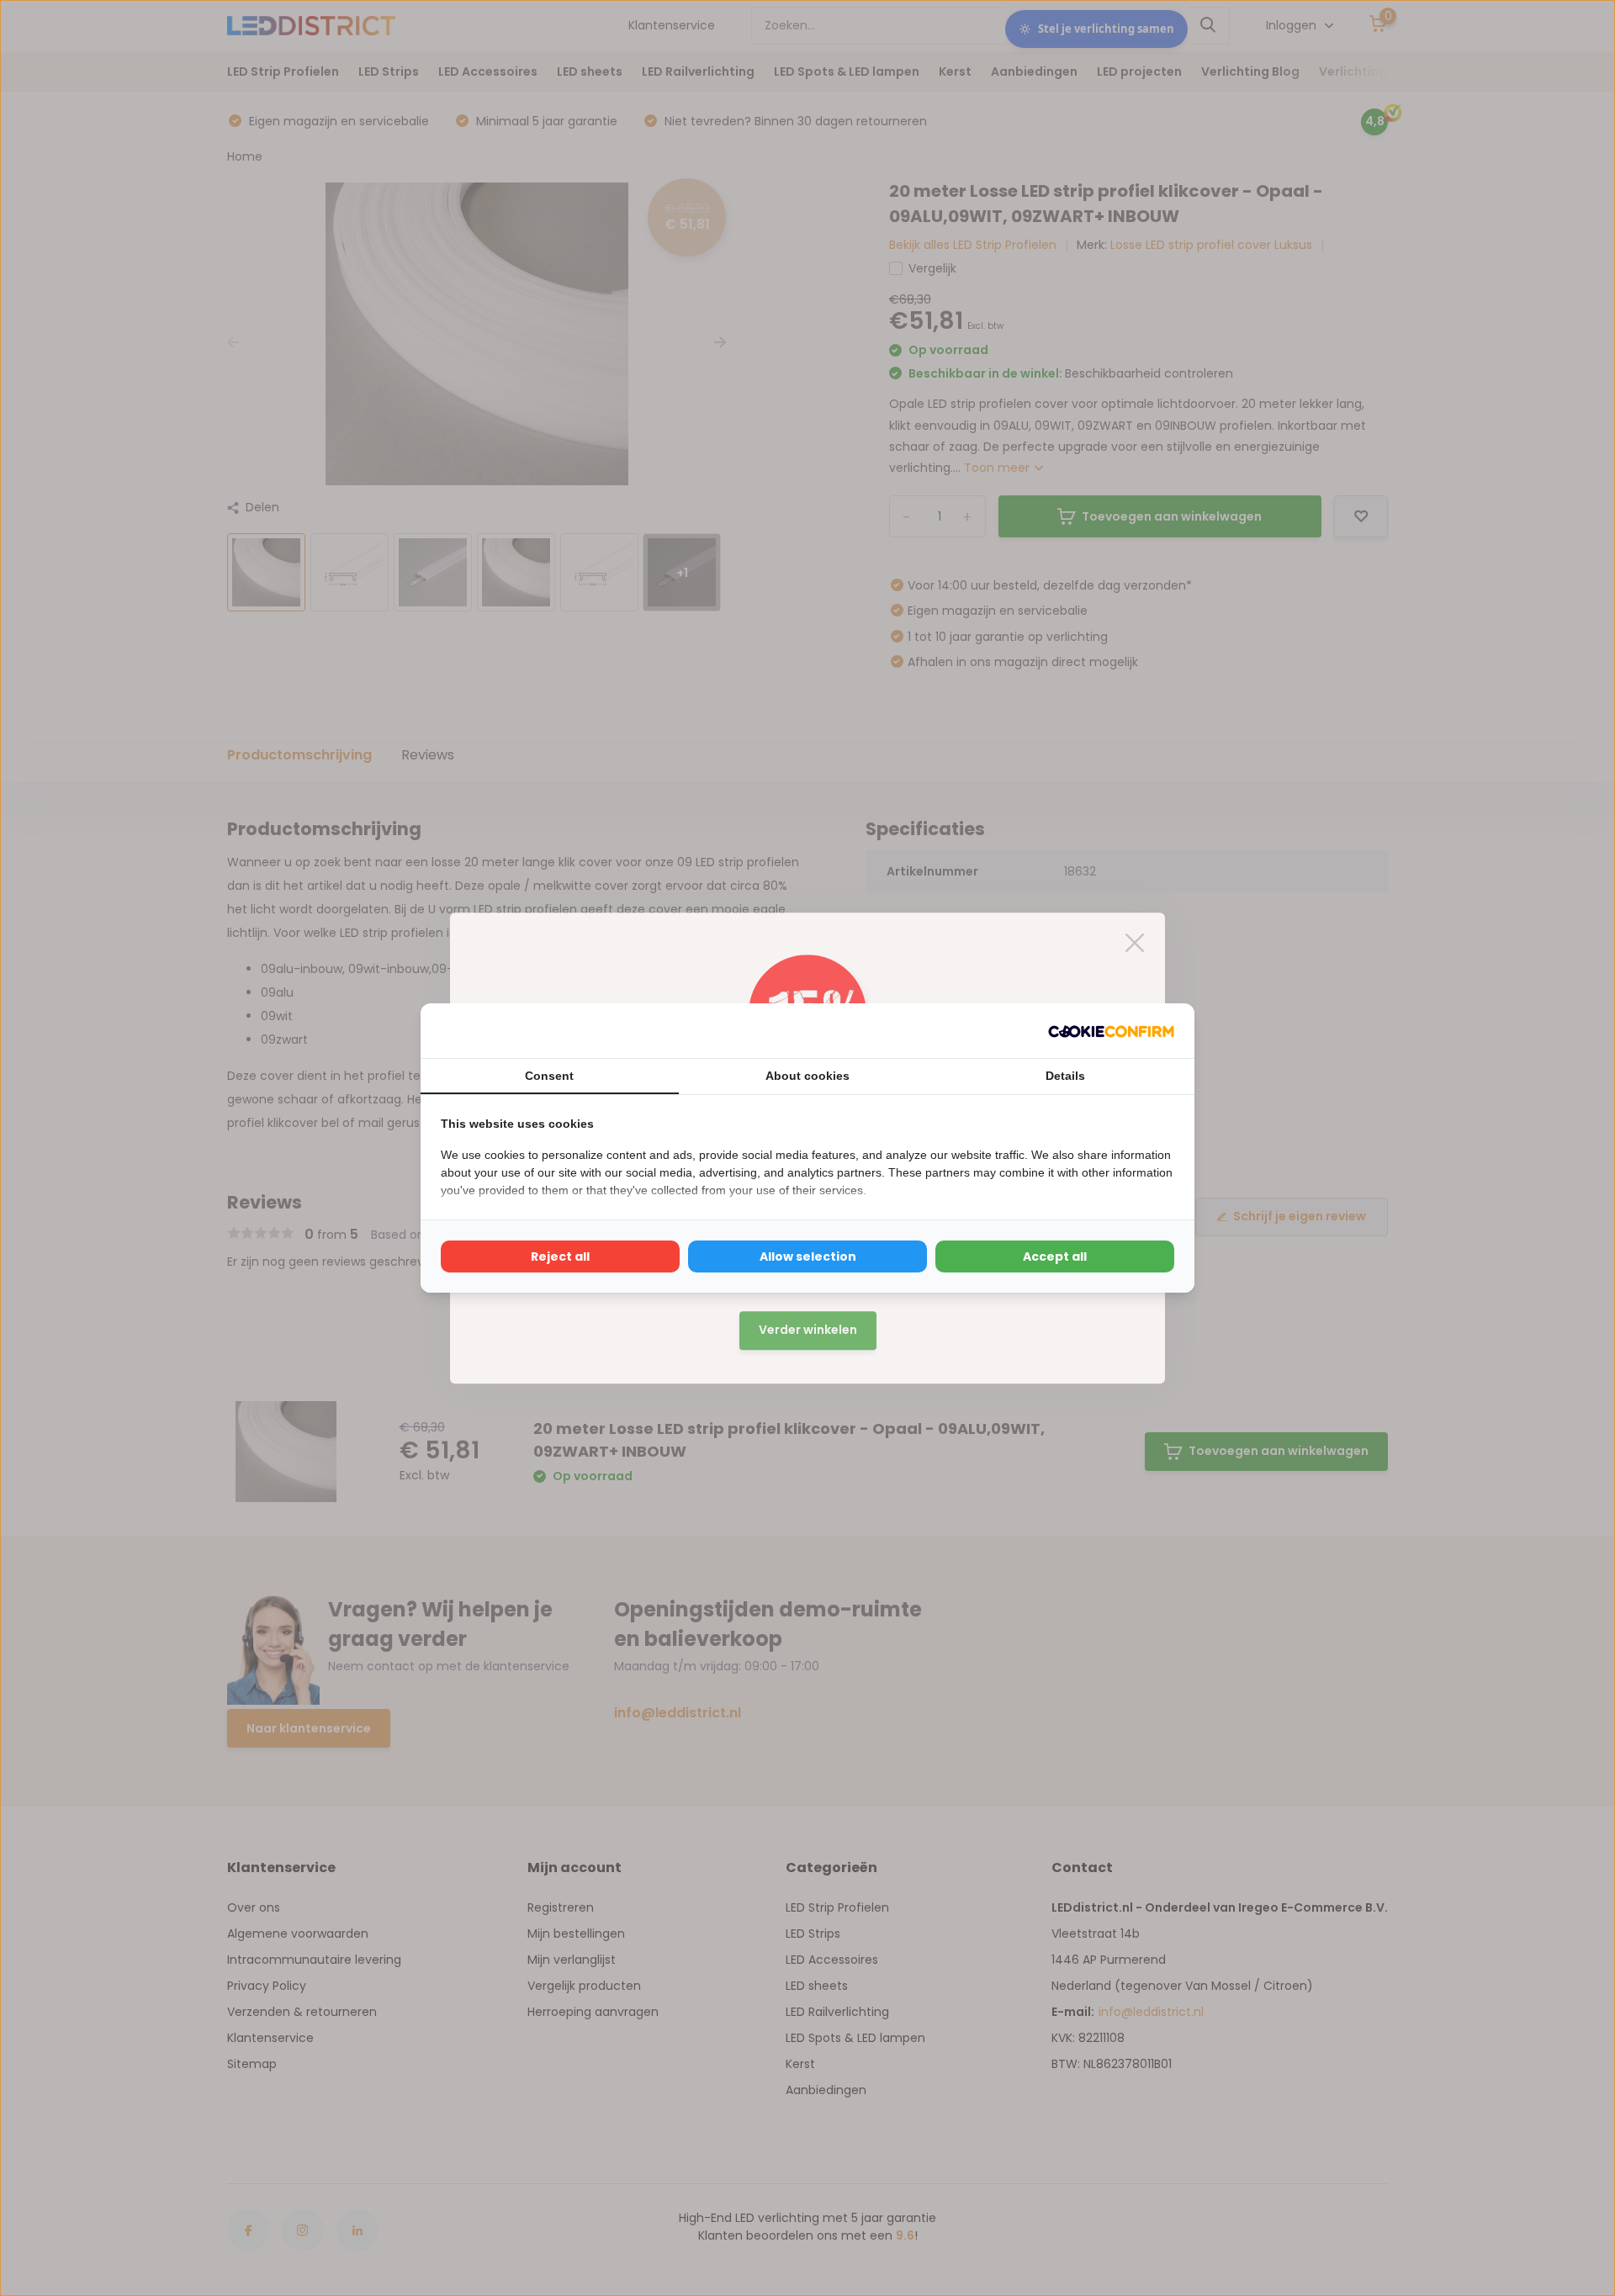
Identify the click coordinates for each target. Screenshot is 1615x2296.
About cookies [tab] (807, 1076)
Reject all (560, 1256)
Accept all (1055, 1256)
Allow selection (808, 1256)
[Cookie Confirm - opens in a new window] (1111, 1031)
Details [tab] (1065, 1076)
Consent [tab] (549, 1076)
